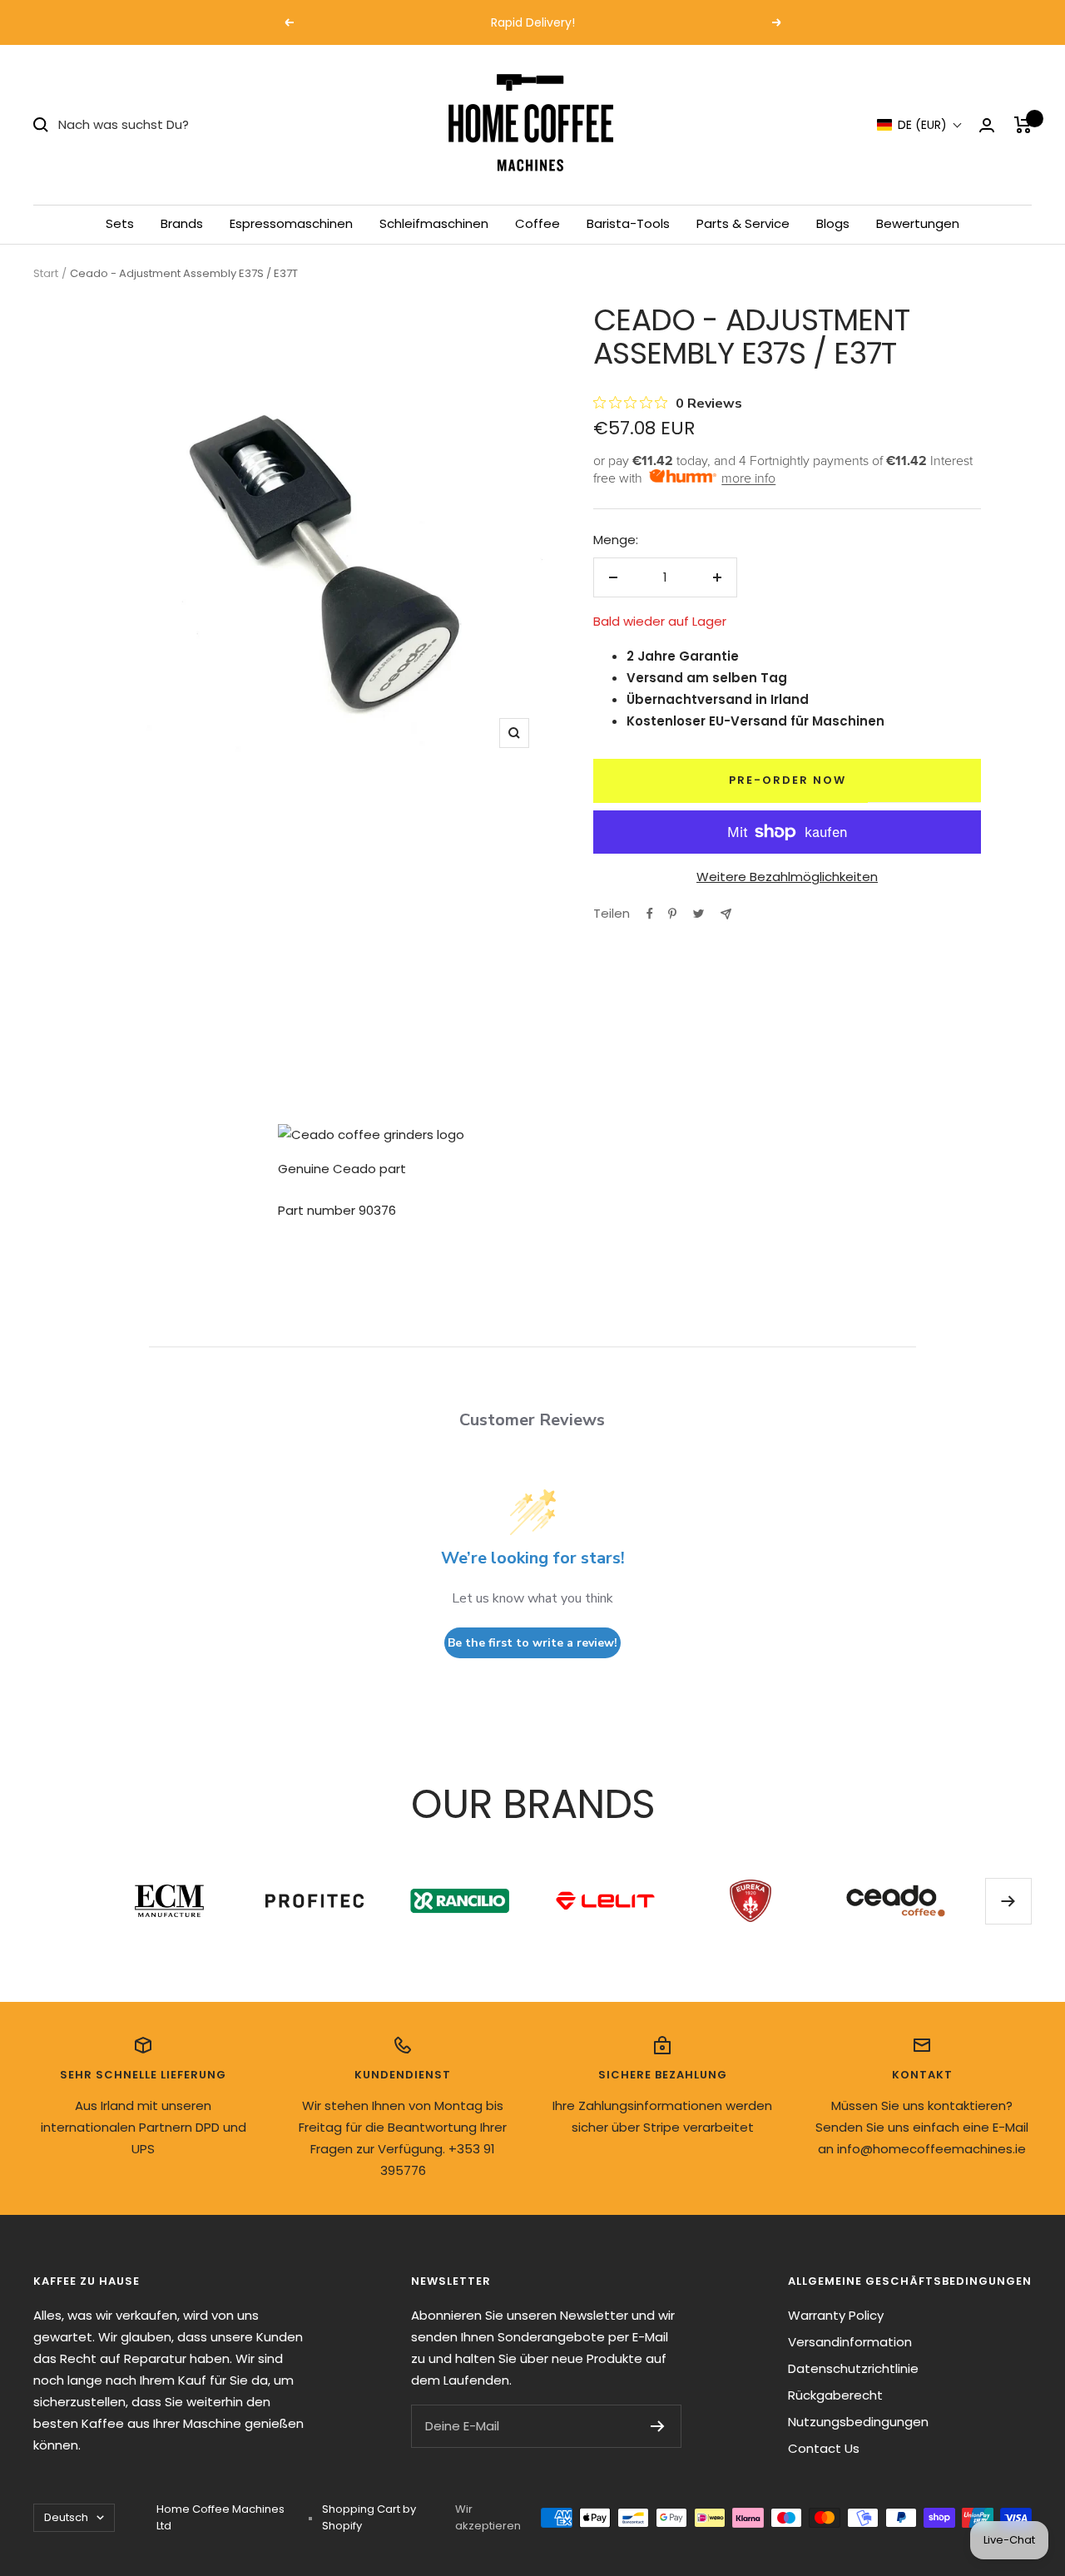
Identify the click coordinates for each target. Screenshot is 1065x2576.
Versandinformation (850, 2342)
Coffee (537, 223)
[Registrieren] (658, 2426)
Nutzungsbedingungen (858, 2422)
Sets (120, 223)
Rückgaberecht (835, 2395)
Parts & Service (743, 223)
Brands (182, 223)
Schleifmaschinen (434, 223)
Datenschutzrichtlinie (853, 2368)
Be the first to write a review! (532, 1643)
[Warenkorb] (1023, 125)
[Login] (987, 125)
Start (46, 273)
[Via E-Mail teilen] (726, 914)
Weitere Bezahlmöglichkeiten (787, 877)
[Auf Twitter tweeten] (698, 914)
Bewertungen (918, 223)
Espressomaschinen (291, 223)
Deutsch (66, 2517)
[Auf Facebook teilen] (650, 914)
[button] (920, 125)
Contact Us (824, 2448)
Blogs (833, 223)
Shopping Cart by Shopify (369, 2517)
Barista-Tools (628, 223)
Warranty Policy (836, 2315)
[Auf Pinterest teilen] (672, 914)
